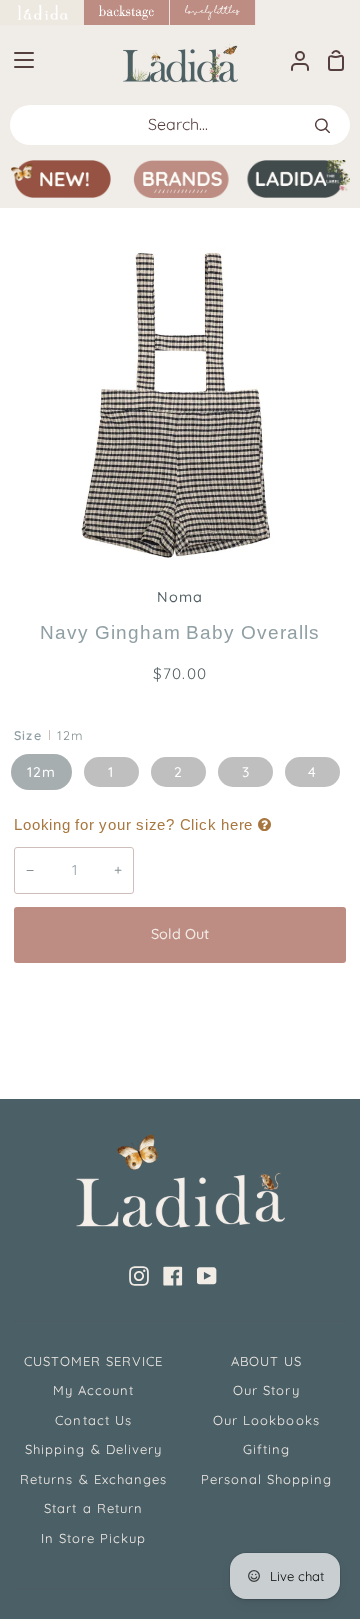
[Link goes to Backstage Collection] (127, 12)
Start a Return (93, 1508)
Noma (180, 597)
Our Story (266, 1390)
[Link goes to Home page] (42, 12)
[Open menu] (18, 60)
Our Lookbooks (266, 1420)
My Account (93, 1390)
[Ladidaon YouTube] (207, 1276)
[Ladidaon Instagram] (139, 1276)
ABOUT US (266, 1361)
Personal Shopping (267, 1479)
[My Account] (292, 60)
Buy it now (180, 1001)
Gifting (266, 1449)
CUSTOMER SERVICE (94, 1361)
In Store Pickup (94, 1538)
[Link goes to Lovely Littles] (213, 12)
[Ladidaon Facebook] (173, 1276)
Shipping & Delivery (93, 1449)
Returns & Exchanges (93, 1479)
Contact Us (93, 1420)
